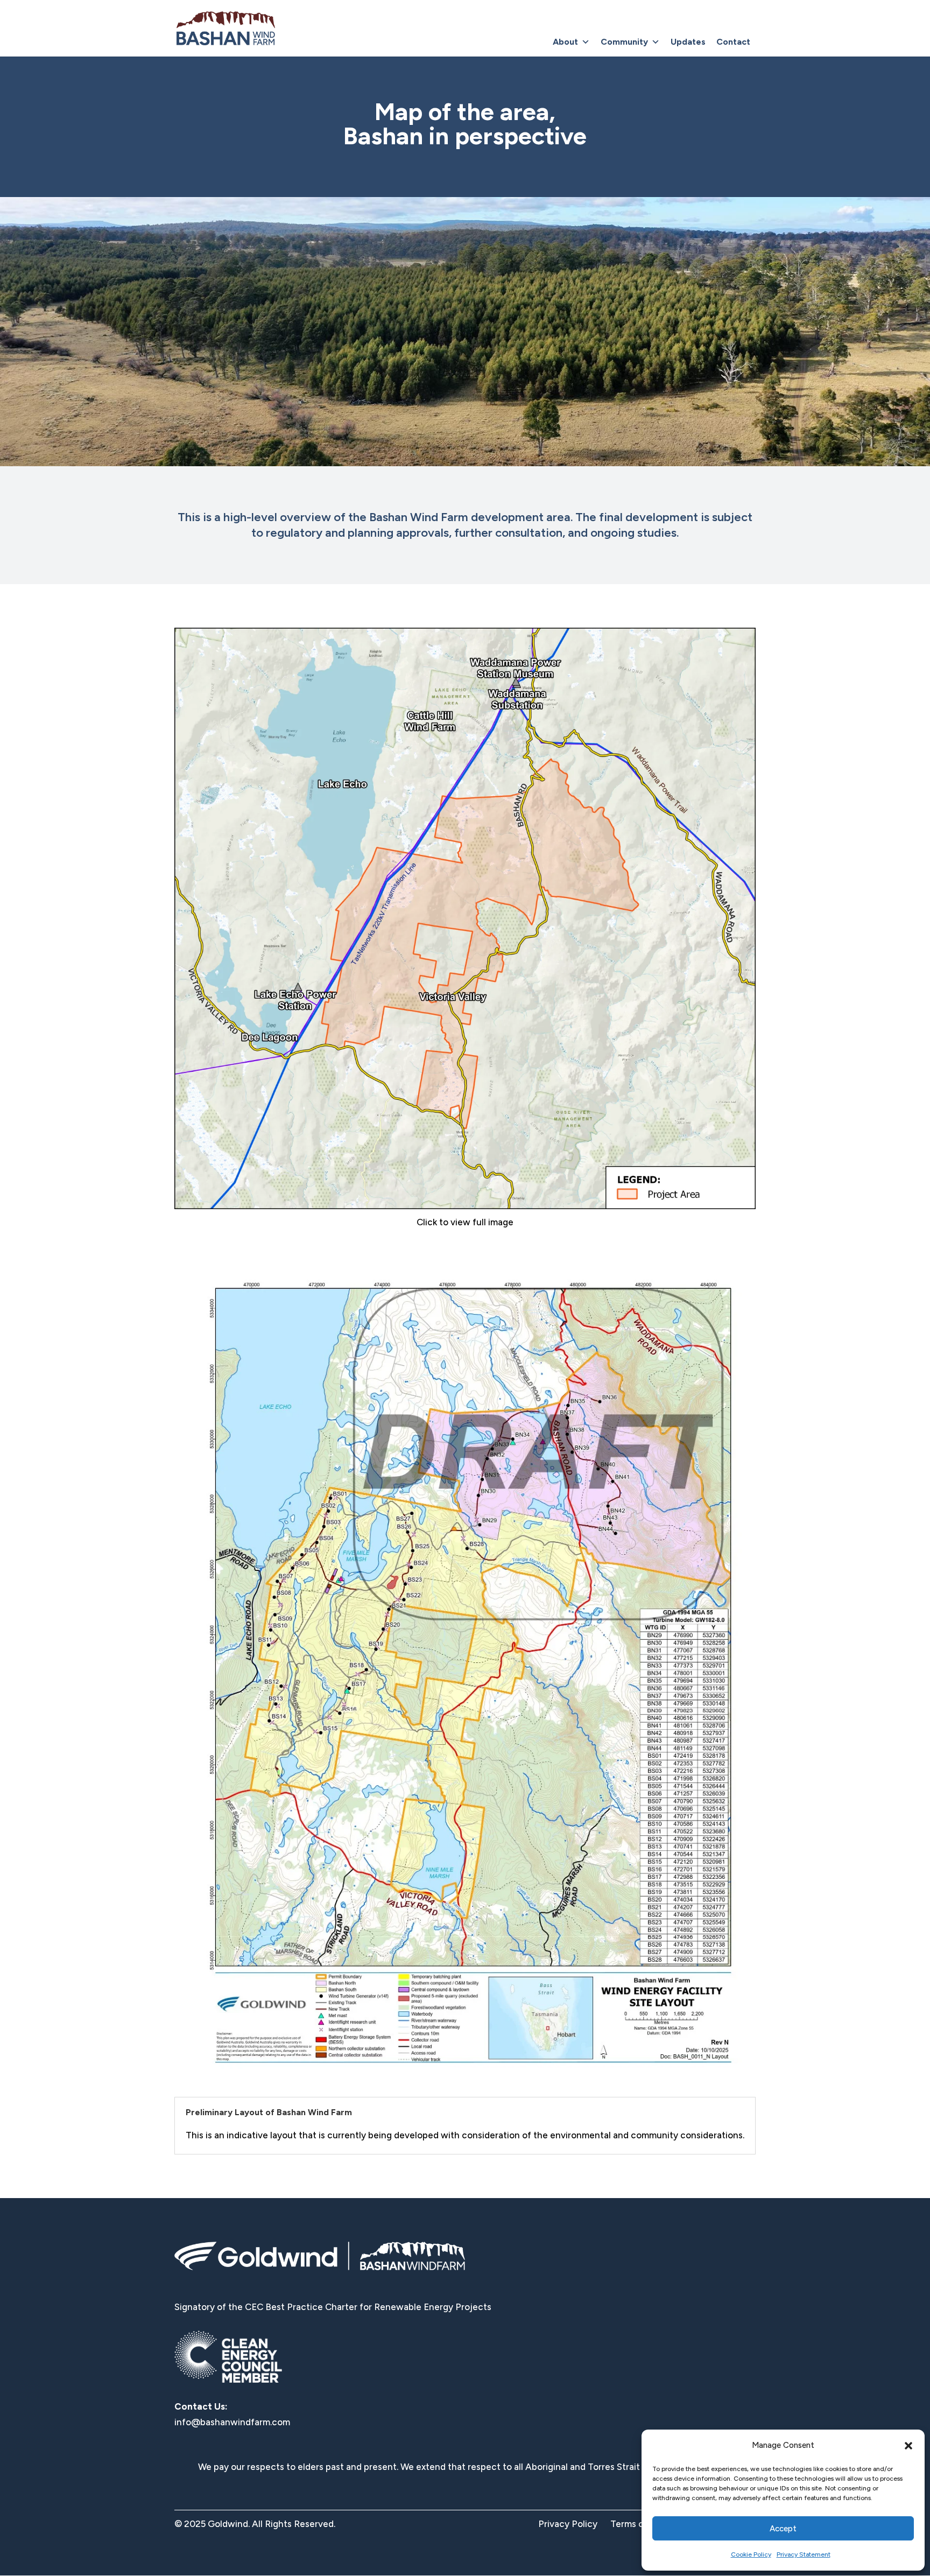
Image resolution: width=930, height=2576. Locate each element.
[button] (908, 2446)
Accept (783, 2529)
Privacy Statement (804, 2554)
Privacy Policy (568, 2524)
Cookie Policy (751, 2554)
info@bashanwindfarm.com (232, 2422)
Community (624, 42)
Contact (733, 42)
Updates (688, 42)
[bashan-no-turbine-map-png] (465, 1206)
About (565, 42)
